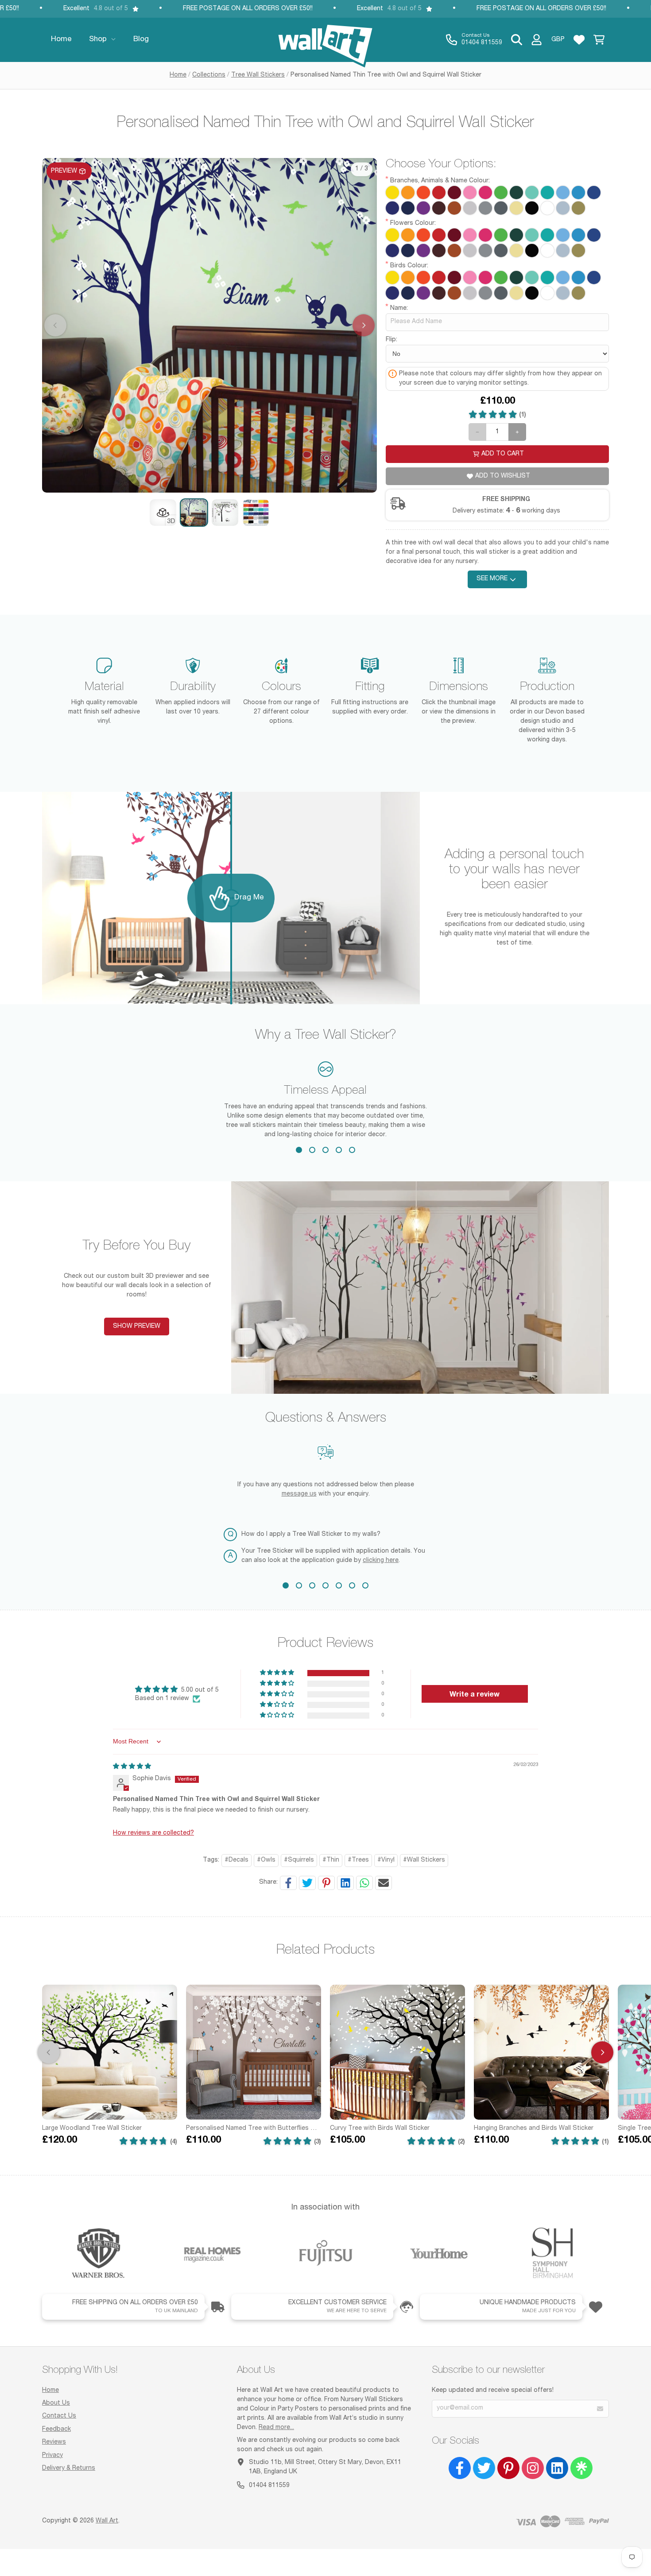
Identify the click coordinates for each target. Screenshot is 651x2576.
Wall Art (107, 2521)
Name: (399, 309)
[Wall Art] (325, 40)
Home (178, 75)
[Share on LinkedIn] (345, 1883)
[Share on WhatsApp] (364, 1883)
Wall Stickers (426, 1860)
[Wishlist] (579, 40)
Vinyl (388, 1860)
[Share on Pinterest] (326, 1883)
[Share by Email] (384, 1883)
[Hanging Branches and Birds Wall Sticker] (541, 2052)
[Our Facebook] (460, 2468)
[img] (132, 1767)
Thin (333, 1860)
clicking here (381, 1561)
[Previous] (49, 2052)
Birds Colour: (409, 266)
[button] (163, 513)
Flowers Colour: (413, 224)
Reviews (54, 2442)
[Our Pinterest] (508, 2468)
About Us (56, 2403)
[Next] (602, 2052)
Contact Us (59, 2416)
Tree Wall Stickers (258, 75)
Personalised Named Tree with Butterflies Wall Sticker (254, 2129)
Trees (360, 1860)
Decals (238, 1860)
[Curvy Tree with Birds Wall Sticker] (397, 2052)
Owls (268, 1860)
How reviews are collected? (153, 1833)
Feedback (56, 2429)
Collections (209, 75)
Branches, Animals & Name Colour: (440, 181)
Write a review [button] (475, 1694)
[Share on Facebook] (288, 1883)
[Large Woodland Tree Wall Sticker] (110, 2052)
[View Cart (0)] (599, 40)
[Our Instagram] (533, 2468)
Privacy (52, 2456)
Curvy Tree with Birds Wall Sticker (380, 2129)
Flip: (391, 340)
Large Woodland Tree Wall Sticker (92, 2129)
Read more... (276, 2428)
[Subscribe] (600, 2409)
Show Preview (137, 1327)
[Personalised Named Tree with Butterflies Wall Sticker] (254, 2052)
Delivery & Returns (69, 2468)
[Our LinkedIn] (557, 2468)
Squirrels (301, 1860)
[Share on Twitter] (307, 1883)
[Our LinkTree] (581, 2468)
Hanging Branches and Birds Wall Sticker (534, 2129)
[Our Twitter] (484, 2468)
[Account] (537, 40)
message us (299, 1494)
